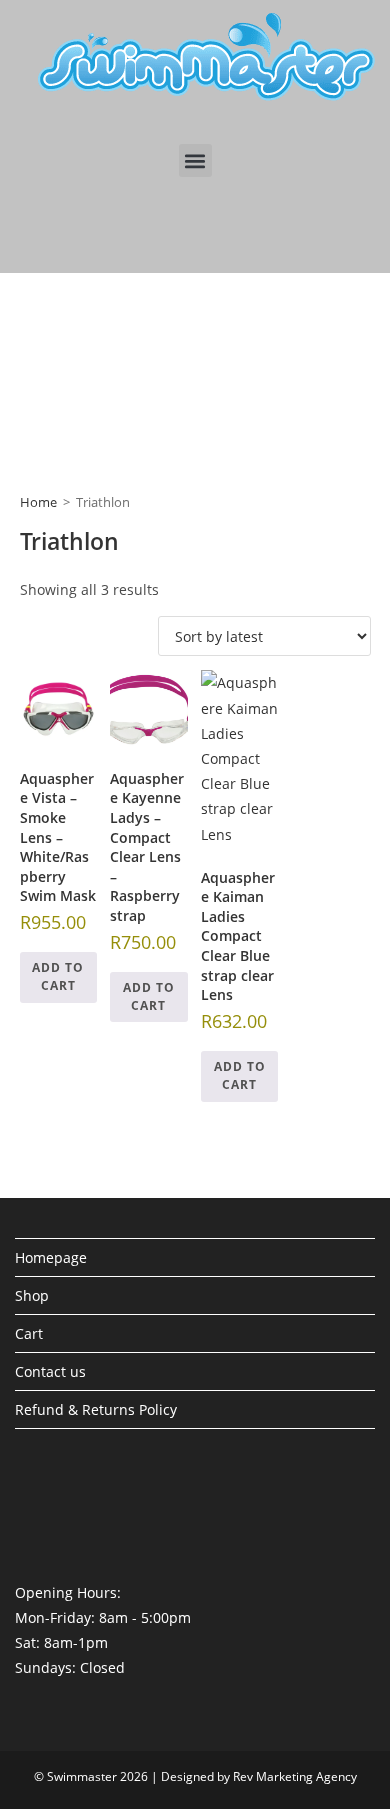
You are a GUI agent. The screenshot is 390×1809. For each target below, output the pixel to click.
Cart (29, 1333)
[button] (195, 160)
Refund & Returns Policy (96, 1409)
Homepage (51, 1257)
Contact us (50, 1371)
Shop (32, 1295)
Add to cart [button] (58, 976)
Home (38, 502)
